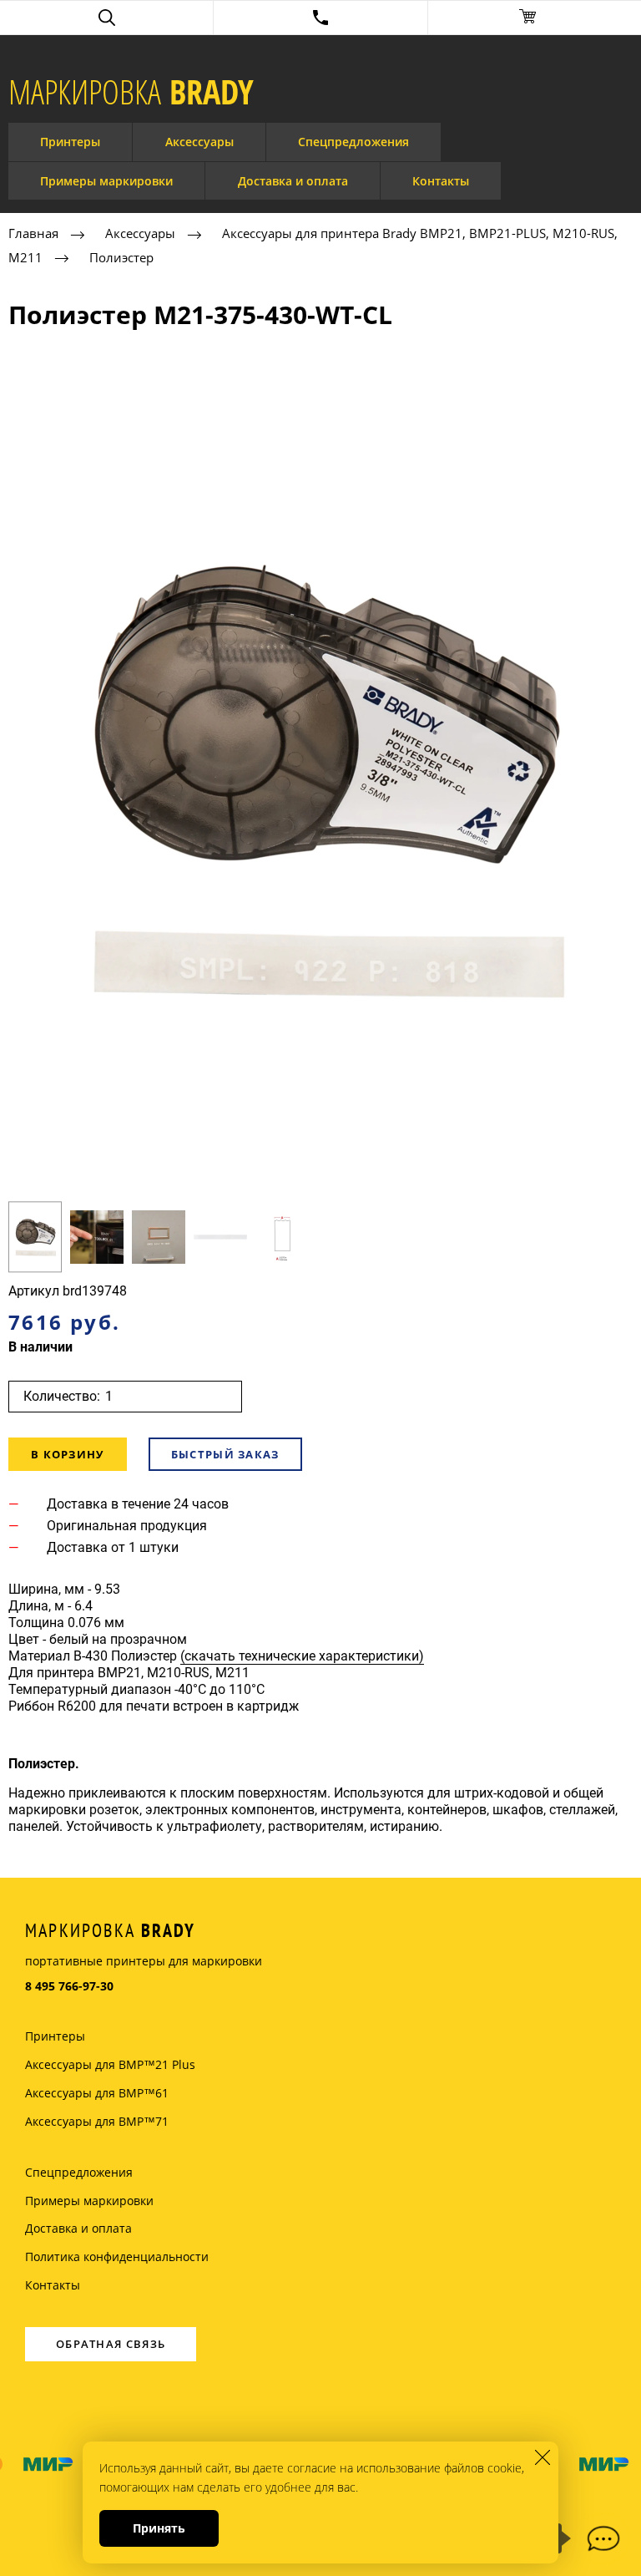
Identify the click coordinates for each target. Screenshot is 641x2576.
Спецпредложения (353, 142)
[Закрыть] (543, 2457)
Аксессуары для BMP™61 (97, 2093)
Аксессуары (199, 142)
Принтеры (70, 142)
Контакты (441, 181)
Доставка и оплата (293, 181)
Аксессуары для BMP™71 (97, 2121)
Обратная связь (111, 2344)
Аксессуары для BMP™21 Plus (110, 2064)
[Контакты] (320, 18)
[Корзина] (535, 18)
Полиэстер (121, 257)
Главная (33, 233)
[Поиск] (106, 18)
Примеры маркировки (106, 181)
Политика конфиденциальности (117, 2257)
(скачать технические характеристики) (302, 1656)
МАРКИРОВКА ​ (131, 92)
